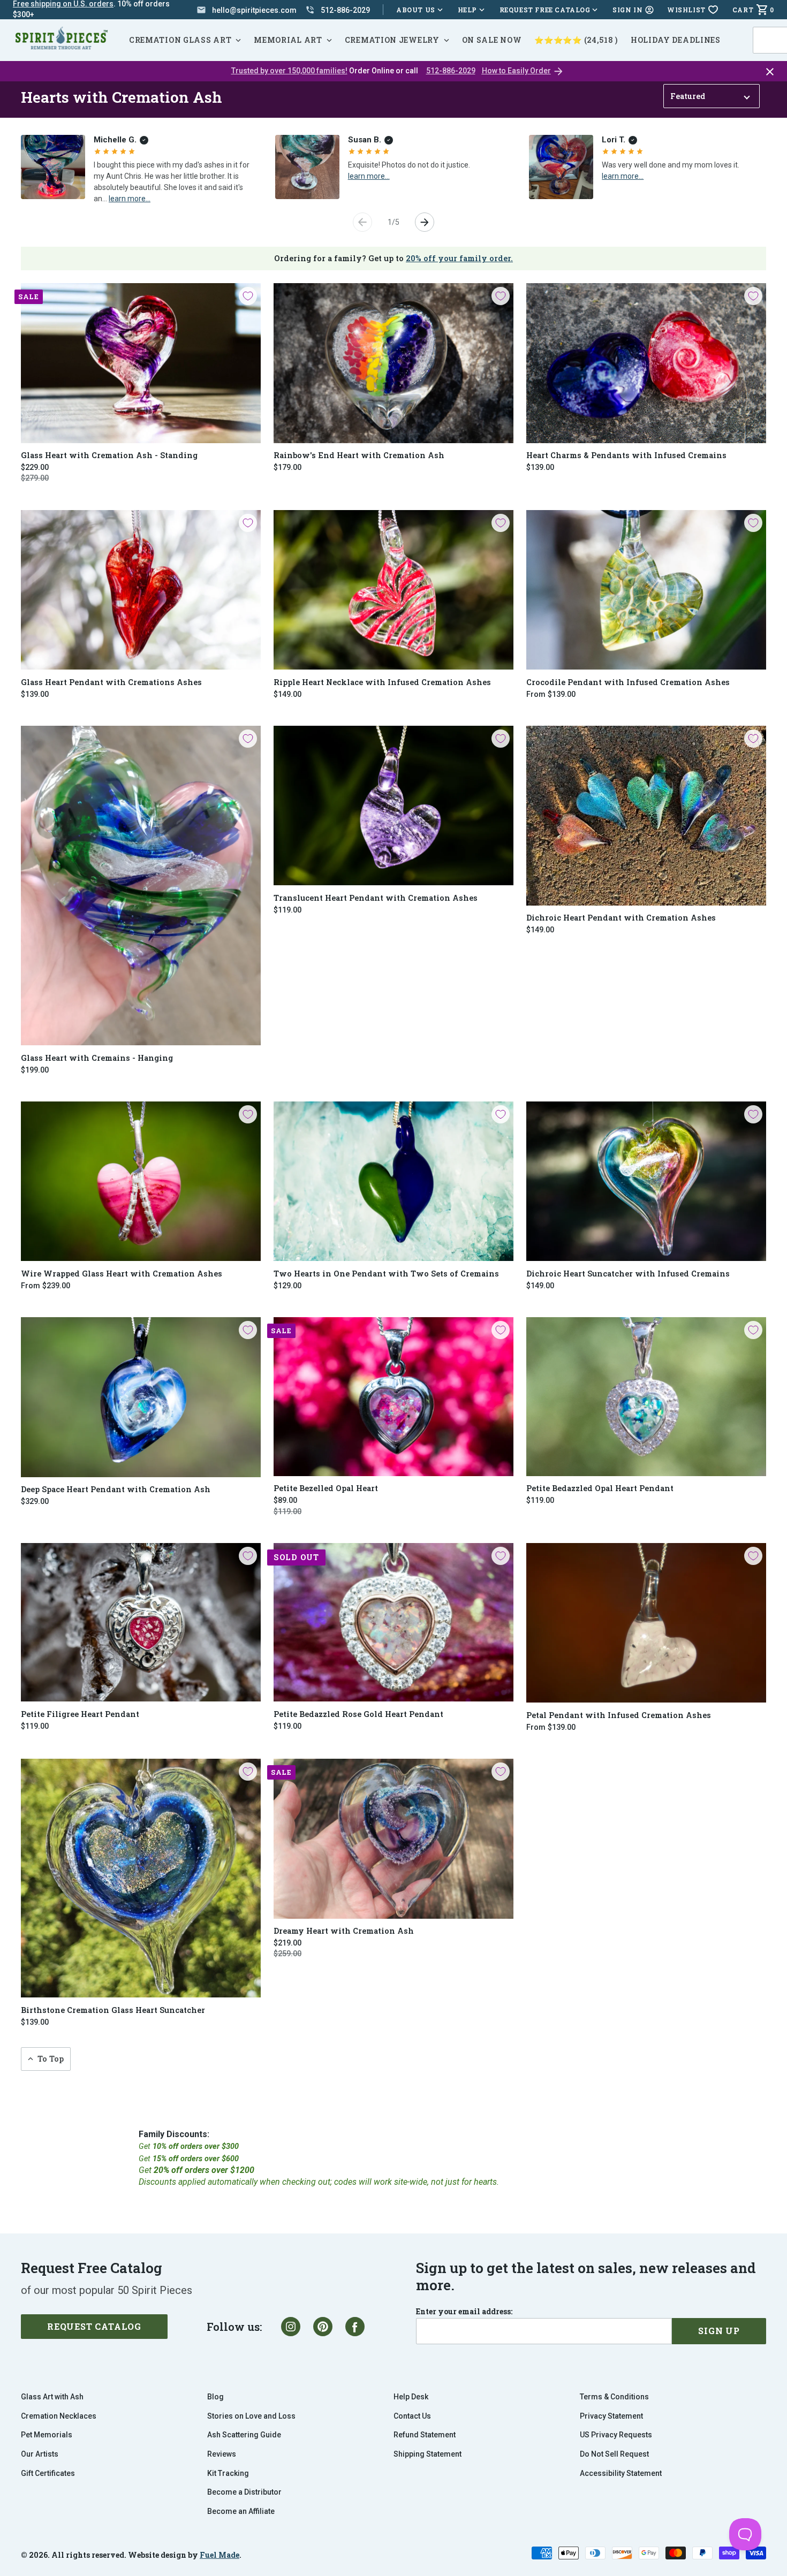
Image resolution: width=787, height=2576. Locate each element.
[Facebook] (355, 2327)
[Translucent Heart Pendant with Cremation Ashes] (393, 806)
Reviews (222, 2454)
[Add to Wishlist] (248, 296)
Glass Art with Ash (52, 2397)
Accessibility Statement (621, 2473)
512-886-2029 (451, 71)
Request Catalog (94, 2326)
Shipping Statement (427, 2454)
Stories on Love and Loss (251, 2416)
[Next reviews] (425, 222)
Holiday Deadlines (676, 40)
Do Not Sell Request (614, 2454)
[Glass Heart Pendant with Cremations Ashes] (141, 590)
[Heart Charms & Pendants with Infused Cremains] (646, 363)
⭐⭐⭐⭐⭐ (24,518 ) (576, 40)
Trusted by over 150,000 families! (289, 71)
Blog (215, 2397)
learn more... (130, 198)
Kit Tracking (228, 2473)
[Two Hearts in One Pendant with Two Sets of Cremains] (393, 1181)
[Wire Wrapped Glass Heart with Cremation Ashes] (141, 1181)
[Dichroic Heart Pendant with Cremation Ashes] (646, 816)
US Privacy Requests (616, 2435)
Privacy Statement (611, 2416)
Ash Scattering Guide (244, 2435)
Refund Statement (425, 2435)
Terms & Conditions (614, 2397)
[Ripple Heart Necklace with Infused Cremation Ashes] (393, 590)
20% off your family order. (459, 258)
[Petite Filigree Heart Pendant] (141, 1623)
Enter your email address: (464, 2312)
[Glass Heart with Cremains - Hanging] (141, 886)
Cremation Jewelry (392, 40)
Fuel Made (220, 2555)
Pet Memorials (47, 2435)
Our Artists (40, 2454)
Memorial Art (288, 40)
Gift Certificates (48, 2473)
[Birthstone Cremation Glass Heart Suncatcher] (141, 1878)
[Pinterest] (323, 2327)
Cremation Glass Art (180, 40)
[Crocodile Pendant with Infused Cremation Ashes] (646, 590)
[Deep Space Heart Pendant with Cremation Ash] (141, 1397)
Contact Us (412, 2416)
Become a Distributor (244, 2492)
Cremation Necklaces (59, 2416)
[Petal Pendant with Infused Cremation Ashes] (646, 1623)
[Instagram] (291, 2327)
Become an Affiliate (241, 2511)
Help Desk (411, 2397)
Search (771, 27)
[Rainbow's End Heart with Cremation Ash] (393, 363)
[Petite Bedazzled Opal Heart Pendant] (646, 1397)
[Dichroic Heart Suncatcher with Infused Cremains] (646, 1181)
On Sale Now (492, 40)
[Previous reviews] (362, 222)
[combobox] (769, 40)
